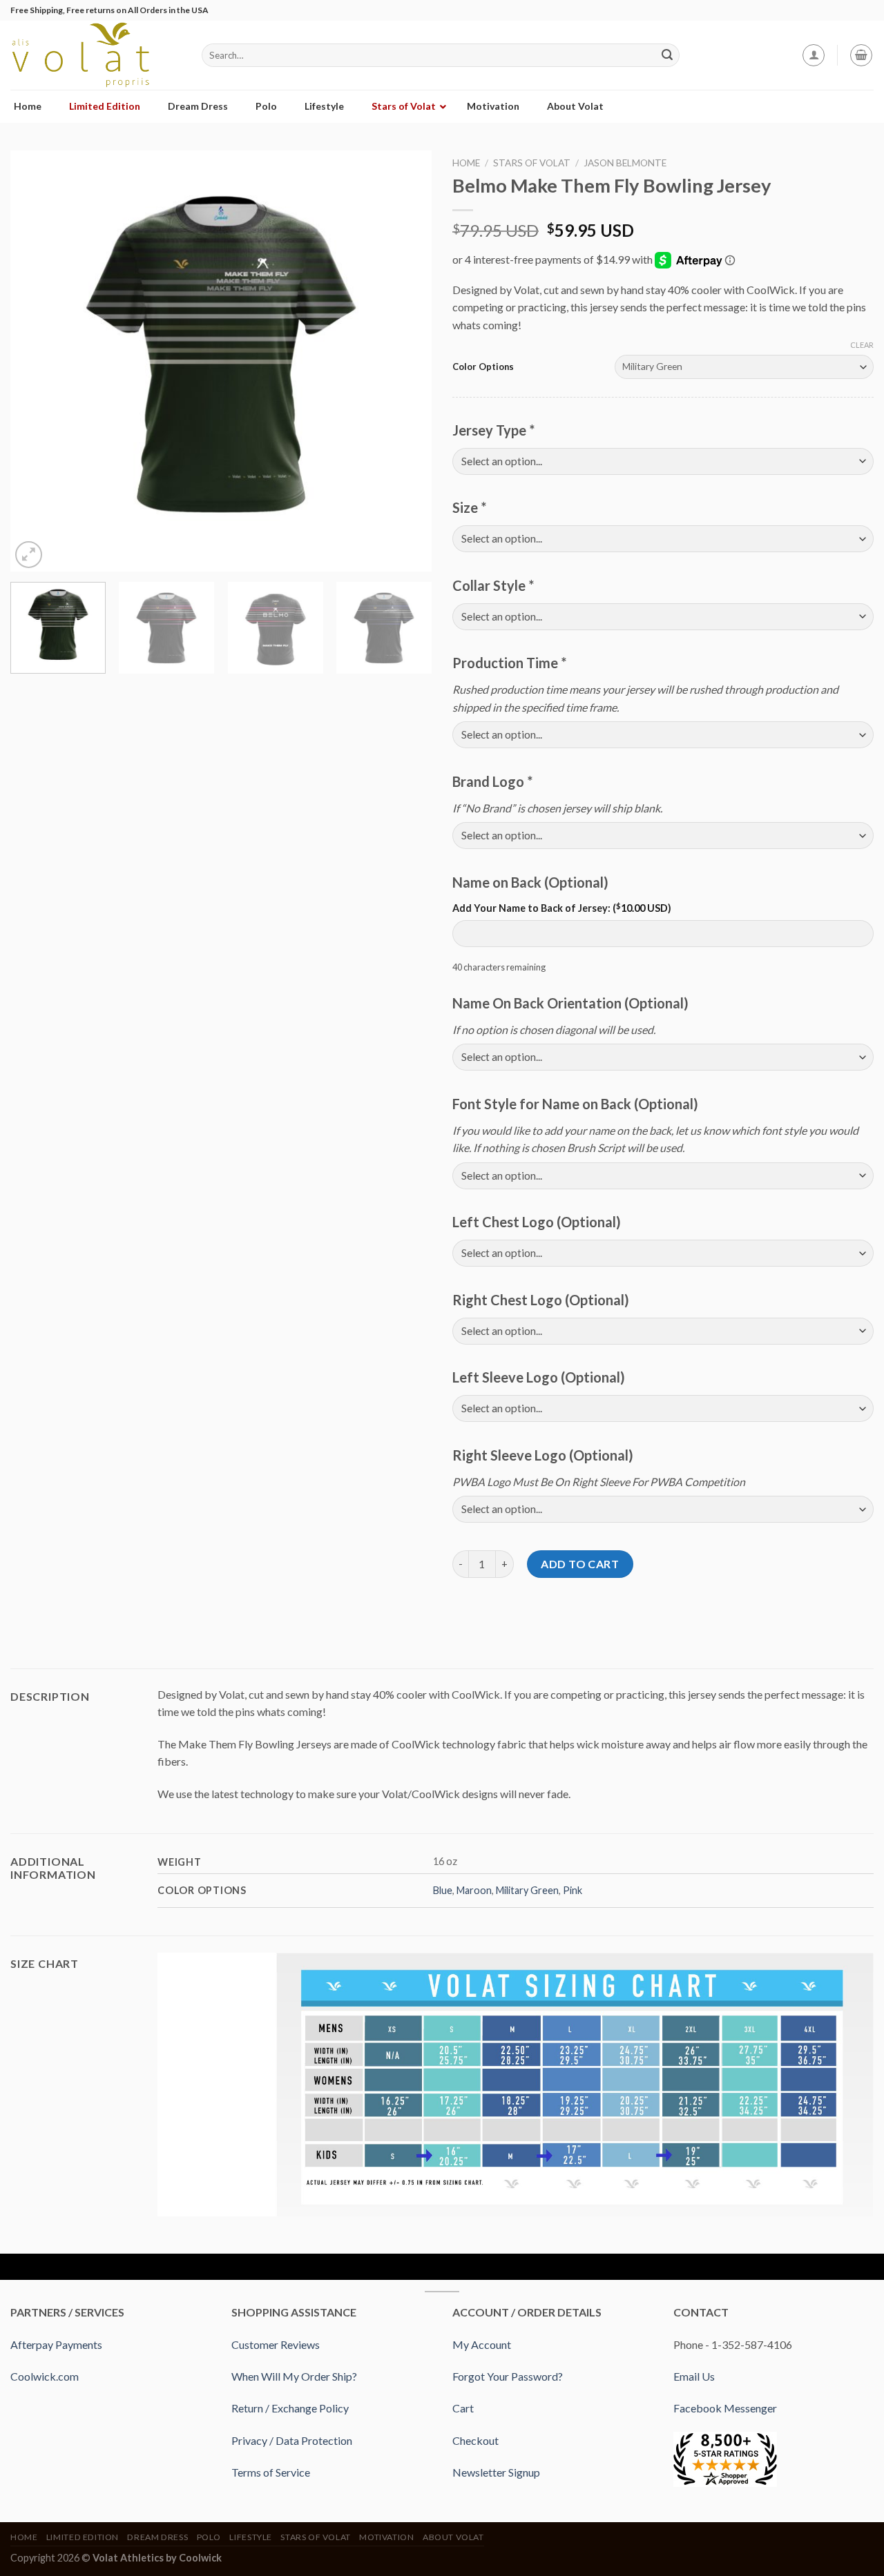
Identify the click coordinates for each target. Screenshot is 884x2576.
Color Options (483, 367)
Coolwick (200, 2558)
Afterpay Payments (56, 2344)
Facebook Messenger (725, 2408)
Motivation (386, 2537)
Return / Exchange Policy (290, 2408)
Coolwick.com (45, 2376)
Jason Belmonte (625, 163)
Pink (573, 1890)
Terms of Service (271, 2472)
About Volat (453, 2537)
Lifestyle (251, 2537)
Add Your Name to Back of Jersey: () (562, 908)
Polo (209, 2537)
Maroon (474, 1890)
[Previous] (36, 361)
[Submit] (667, 55)
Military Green (527, 1890)
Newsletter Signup (496, 2472)
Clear (862, 345)
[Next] (406, 361)
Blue (443, 1890)
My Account (482, 2344)
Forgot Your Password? (508, 2376)
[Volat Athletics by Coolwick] (96, 55)
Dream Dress (157, 2537)
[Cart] (861, 55)
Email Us (694, 2376)
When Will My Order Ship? (294, 2376)
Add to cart (580, 1564)
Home (466, 163)
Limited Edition (83, 2537)
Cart (463, 2408)
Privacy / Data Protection (292, 2440)
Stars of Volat (532, 163)
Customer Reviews (276, 2344)
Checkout (475, 2440)
